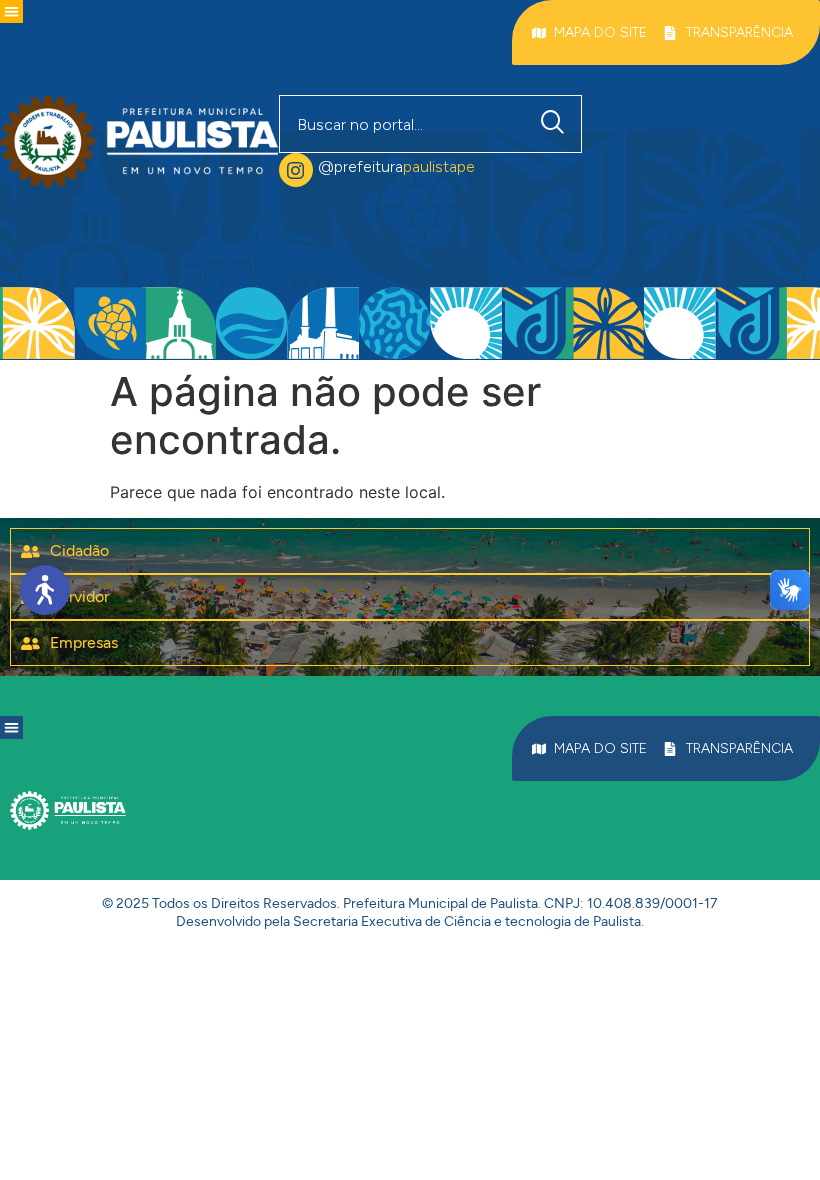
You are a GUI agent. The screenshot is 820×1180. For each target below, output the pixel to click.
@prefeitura (396, 166)
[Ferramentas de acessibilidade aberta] (45, 590)
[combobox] (402, 124)
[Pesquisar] (557, 124)
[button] (11, 11)
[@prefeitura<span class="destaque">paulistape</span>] (296, 170)
